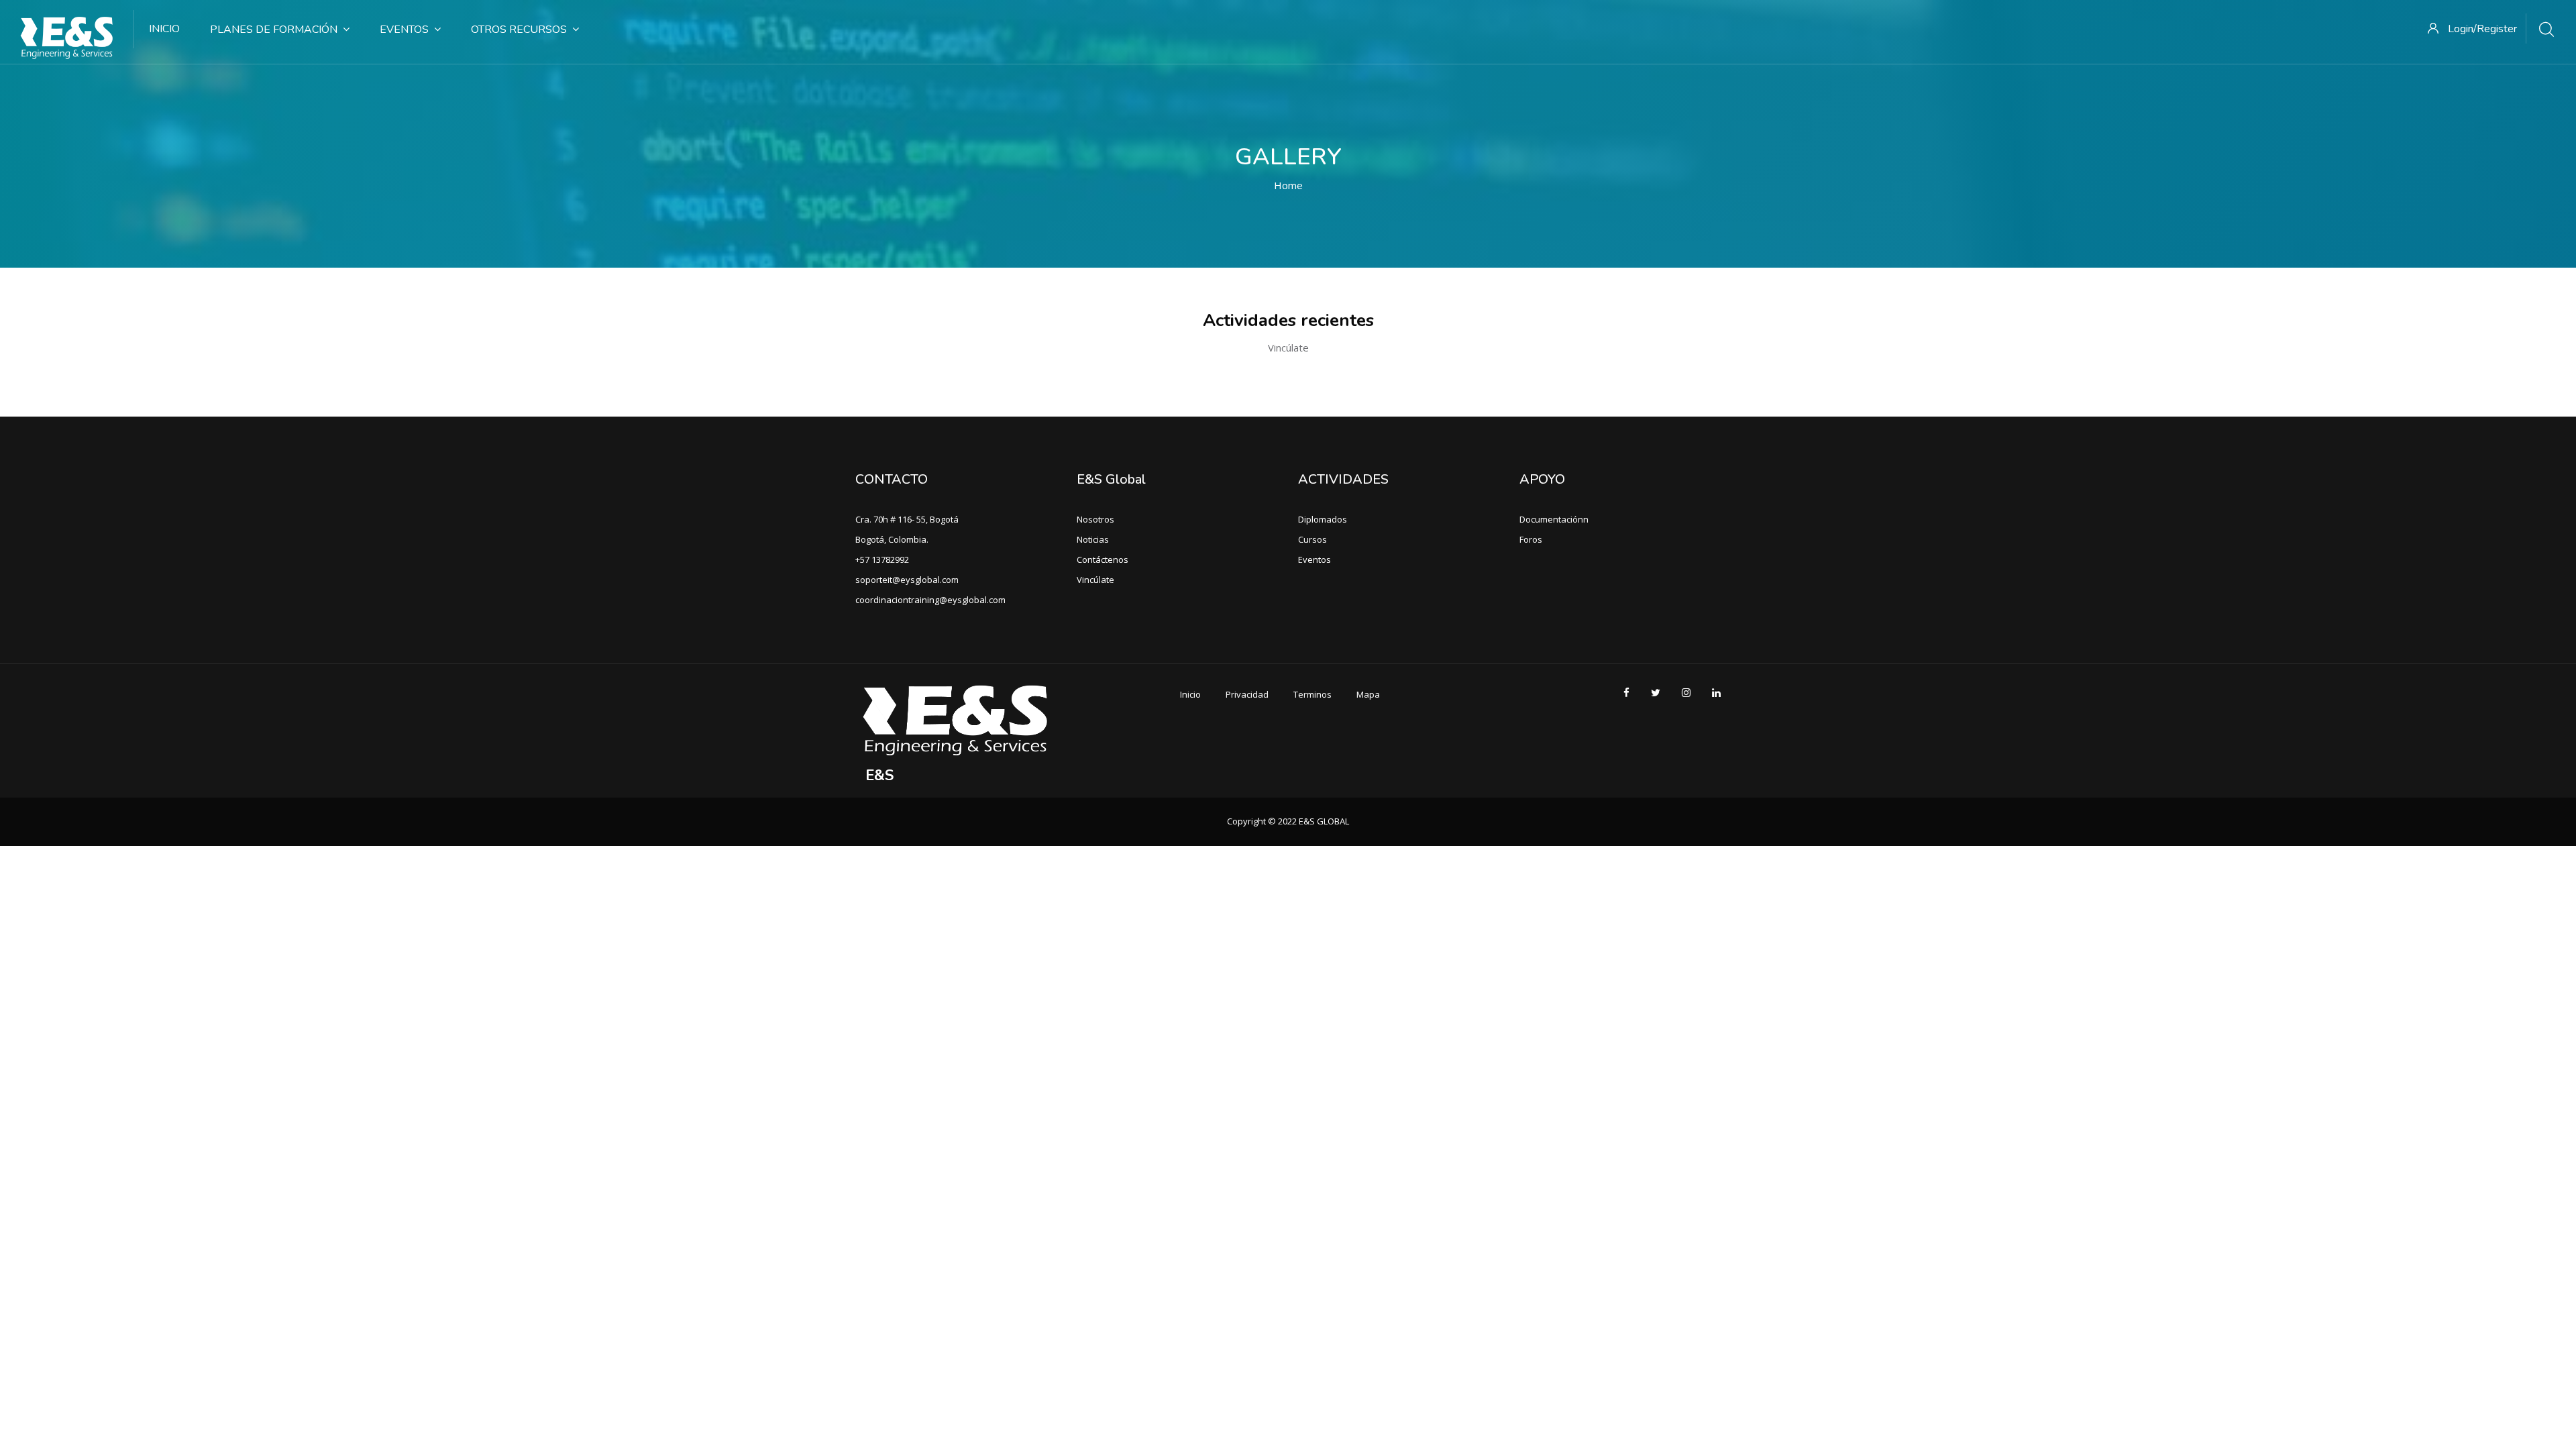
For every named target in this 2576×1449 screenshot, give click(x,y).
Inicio (164, 29)
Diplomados (1323, 519)
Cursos (1312, 539)
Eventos (404, 30)
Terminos (1312, 694)
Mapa (1368, 694)
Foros (1531, 539)
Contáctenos (1103, 559)
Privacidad (1247, 694)
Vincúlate (1095, 580)
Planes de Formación (274, 30)
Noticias (1093, 539)
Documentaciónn (1554, 519)
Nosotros (1095, 519)
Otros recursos (519, 30)
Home (1288, 185)
